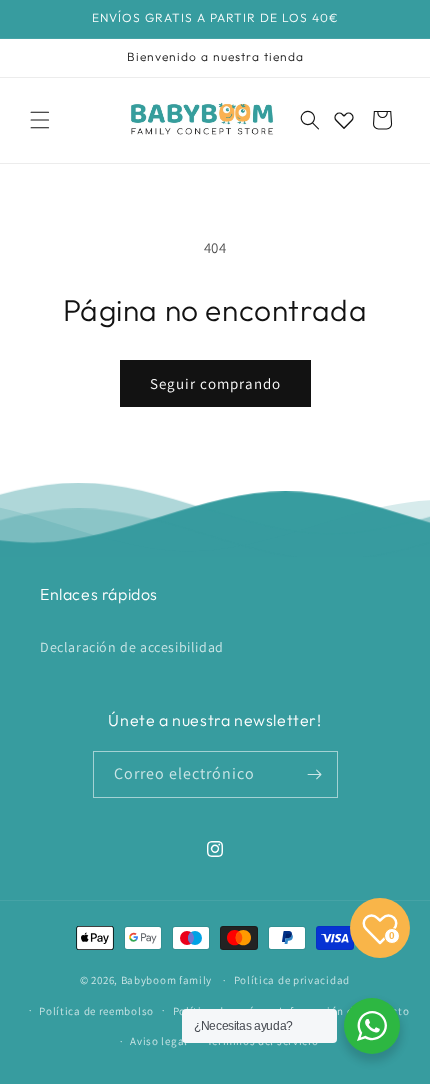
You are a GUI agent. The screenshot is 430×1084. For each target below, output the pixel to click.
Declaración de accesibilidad (132, 647)
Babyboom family (167, 980)
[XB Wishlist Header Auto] (344, 120)
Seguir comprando (215, 383)
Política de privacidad (292, 980)
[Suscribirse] (315, 774)
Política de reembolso (96, 1011)
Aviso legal (159, 1041)
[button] (40, 120)
